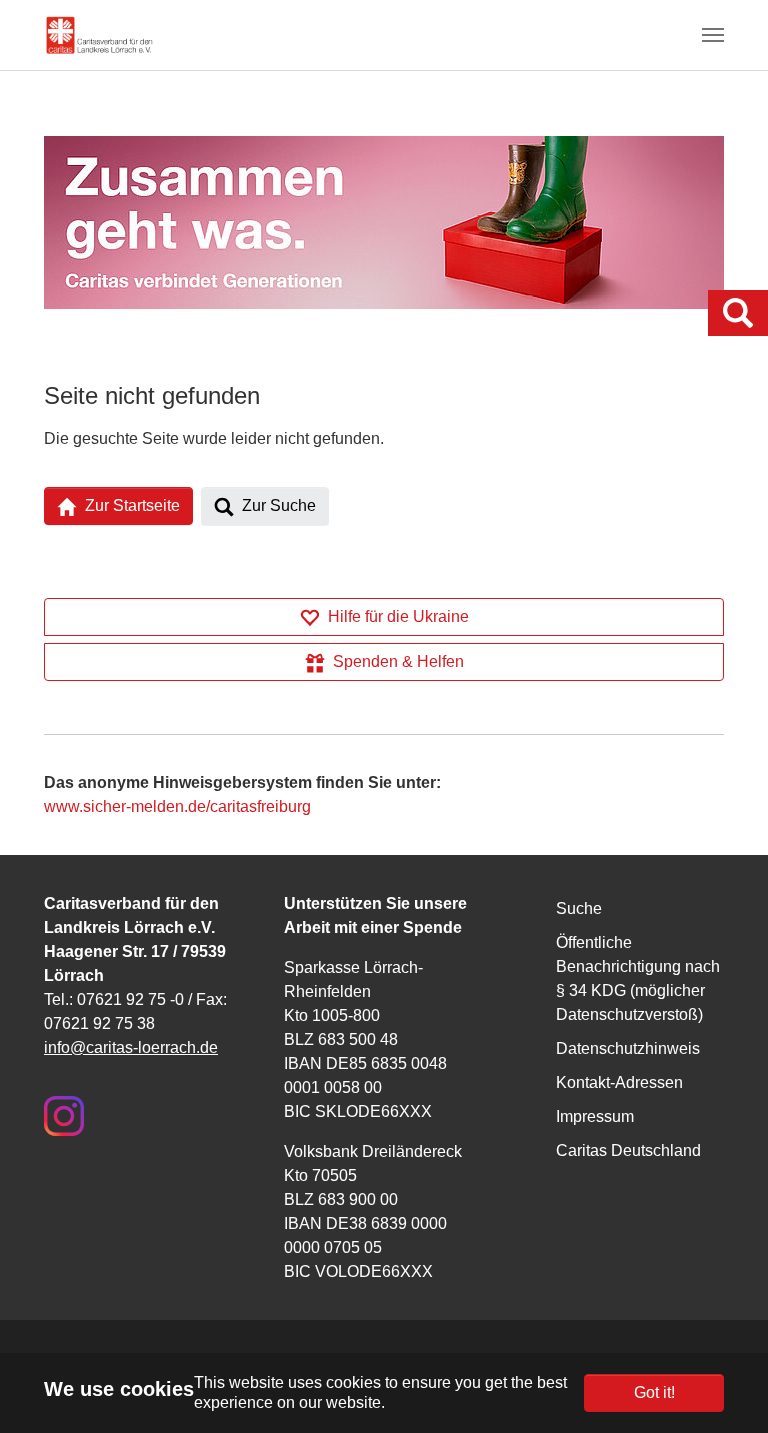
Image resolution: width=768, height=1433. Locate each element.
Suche (579, 908)
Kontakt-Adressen (619, 1082)
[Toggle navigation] (713, 35)
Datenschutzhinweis (628, 1048)
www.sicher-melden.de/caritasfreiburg (177, 806)
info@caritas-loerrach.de (131, 1047)
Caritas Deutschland (628, 1150)
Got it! (654, 1392)
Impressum (595, 1116)
